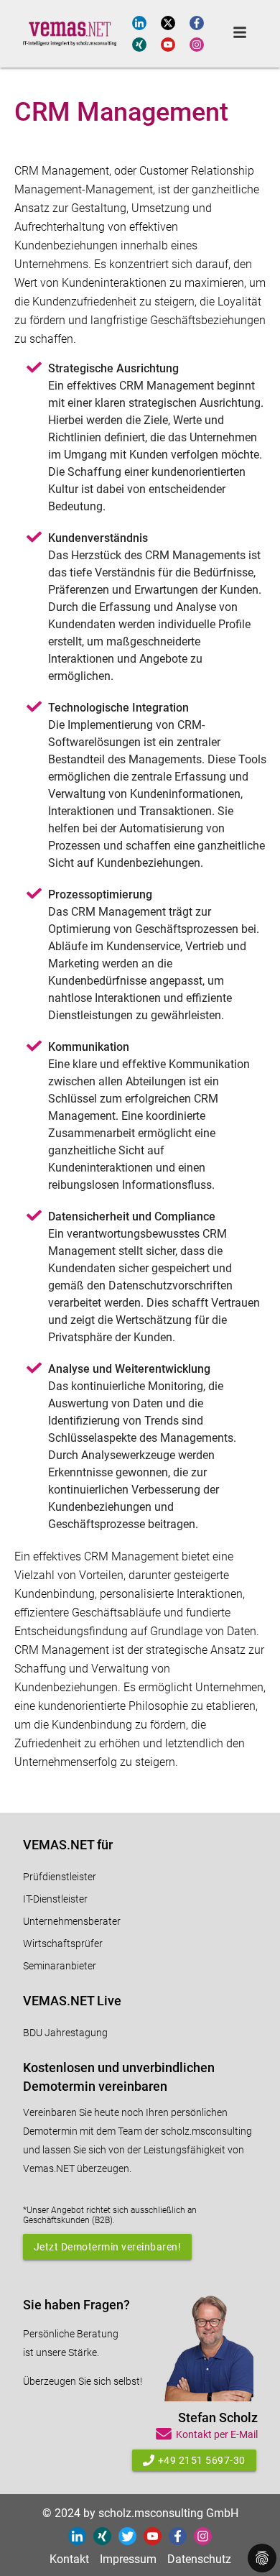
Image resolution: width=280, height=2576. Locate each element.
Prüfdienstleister (60, 1877)
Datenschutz (199, 2559)
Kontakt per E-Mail (217, 2434)
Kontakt (69, 2559)
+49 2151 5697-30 (202, 2460)
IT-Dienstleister (55, 1899)
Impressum (128, 2559)
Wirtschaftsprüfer (63, 1943)
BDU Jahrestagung (65, 2033)
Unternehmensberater (72, 1921)
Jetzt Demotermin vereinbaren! (108, 2247)
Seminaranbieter (60, 1966)
